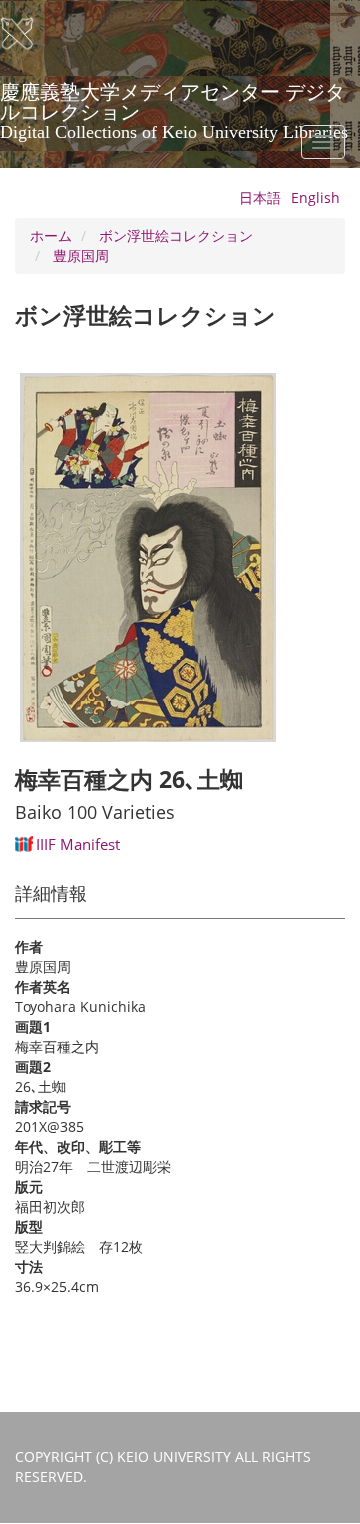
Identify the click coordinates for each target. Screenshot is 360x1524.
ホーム (51, 235)
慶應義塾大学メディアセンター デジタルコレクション (174, 99)
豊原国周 (81, 255)
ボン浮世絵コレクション (176, 235)
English (315, 197)
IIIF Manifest (78, 844)
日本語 (260, 197)
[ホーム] (30, 34)
